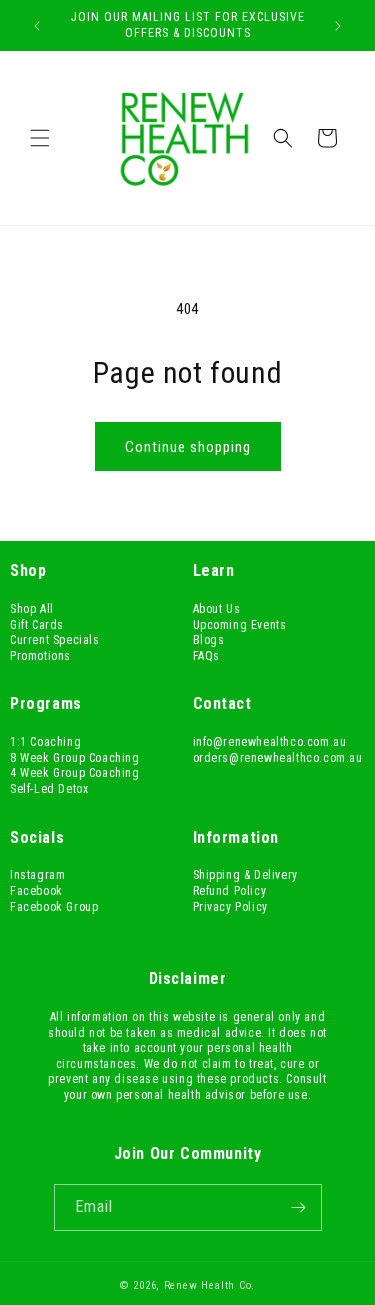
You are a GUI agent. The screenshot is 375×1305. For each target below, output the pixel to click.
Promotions (40, 656)
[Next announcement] (338, 26)
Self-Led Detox (49, 789)
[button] (40, 138)
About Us (217, 609)
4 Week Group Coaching (75, 773)
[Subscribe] (299, 1207)
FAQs (206, 656)
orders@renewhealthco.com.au (278, 758)
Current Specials (55, 640)
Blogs (209, 640)
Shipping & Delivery (245, 875)
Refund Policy (230, 891)
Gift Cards (37, 625)
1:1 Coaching (45, 742)
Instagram (37, 875)
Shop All (32, 609)
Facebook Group (54, 907)
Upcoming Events (240, 625)
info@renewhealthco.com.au (270, 742)
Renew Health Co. (209, 1285)
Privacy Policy (230, 907)
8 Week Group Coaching (75, 758)
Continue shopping (188, 447)
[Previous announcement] (37, 26)
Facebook (36, 891)
